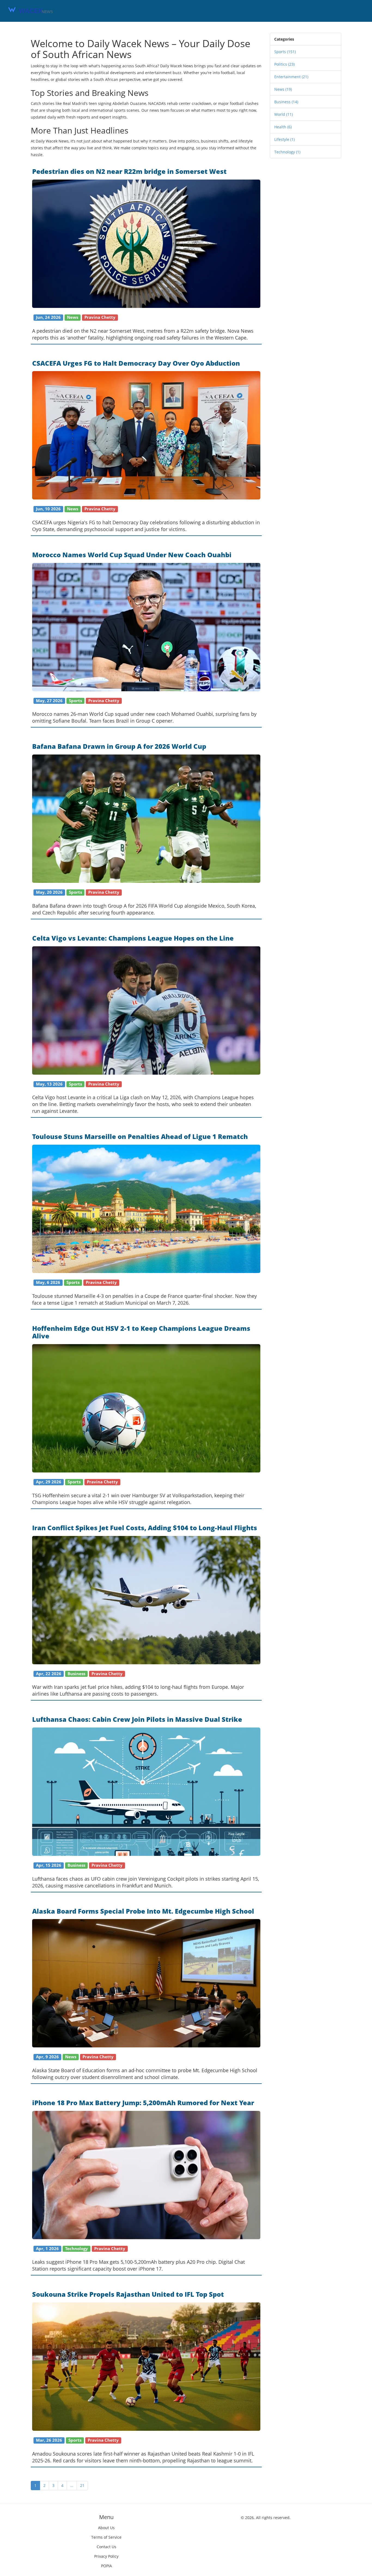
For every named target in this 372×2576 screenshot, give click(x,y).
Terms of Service (106, 2537)
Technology (287, 152)
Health (283, 127)
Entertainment (291, 77)
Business (286, 102)
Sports (285, 52)
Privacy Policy (106, 2556)
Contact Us (106, 2547)
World (283, 114)
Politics (284, 64)
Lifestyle (284, 139)
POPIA (106, 2566)
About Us (106, 2528)
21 (82, 2485)
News (283, 89)
